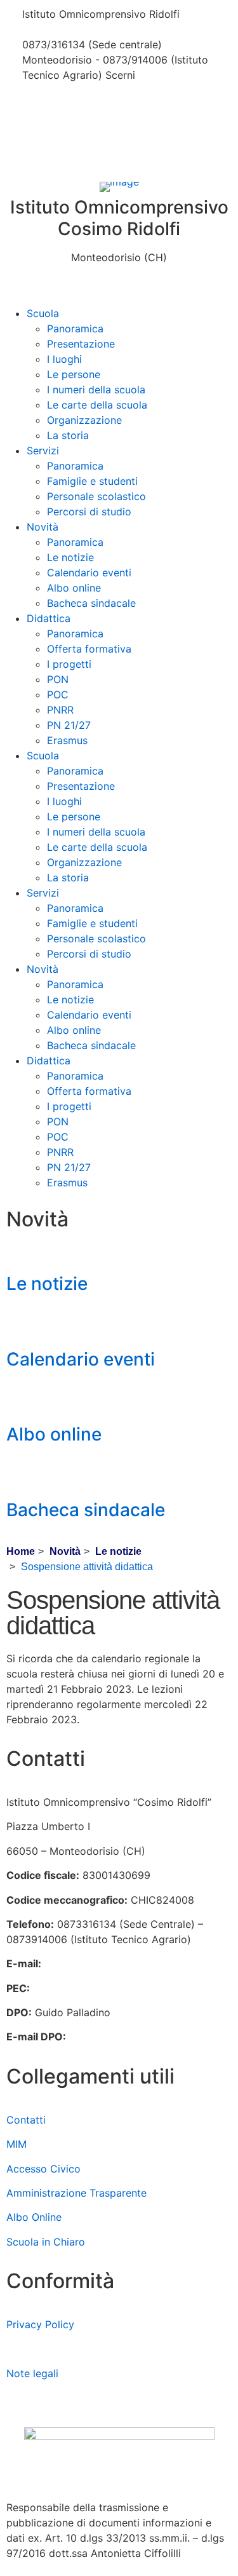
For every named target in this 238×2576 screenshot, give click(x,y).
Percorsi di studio (89, 512)
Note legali (32, 2373)
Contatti (26, 2120)
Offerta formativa (89, 649)
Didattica (49, 618)
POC (58, 695)
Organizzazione (84, 420)
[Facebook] (119, 105)
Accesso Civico (43, 2169)
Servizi (43, 451)
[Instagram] (119, 139)
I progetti (69, 664)
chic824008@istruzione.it (84, 29)
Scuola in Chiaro (46, 2242)
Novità (43, 527)
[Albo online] (22, 1399)
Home (21, 1551)
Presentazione (81, 344)
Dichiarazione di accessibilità (76, 2349)
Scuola (43, 313)
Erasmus (67, 740)
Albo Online (34, 2217)
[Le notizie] (22, 1249)
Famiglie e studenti (92, 481)
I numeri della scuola (96, 390)
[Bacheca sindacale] (22, 1475)
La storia (68, 435)
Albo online (74, 588)
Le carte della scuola (97, 405)
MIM (17, 2144)
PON (58, 679)
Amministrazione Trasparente (76, 2193)
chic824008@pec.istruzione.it (105, 1988)
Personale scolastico (96, 496)
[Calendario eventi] (22, 1324)
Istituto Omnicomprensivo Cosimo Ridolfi (119, 218)
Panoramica (75, 329)
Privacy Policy (40, 2324)
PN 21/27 (69, 725)
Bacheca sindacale (91, 603)
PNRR (60, 710)
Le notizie (70, 557)
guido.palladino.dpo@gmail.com (146, 2037)
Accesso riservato (50, 2397)
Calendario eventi (89, 573)
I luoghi (64, 359)
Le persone (74, 374)
